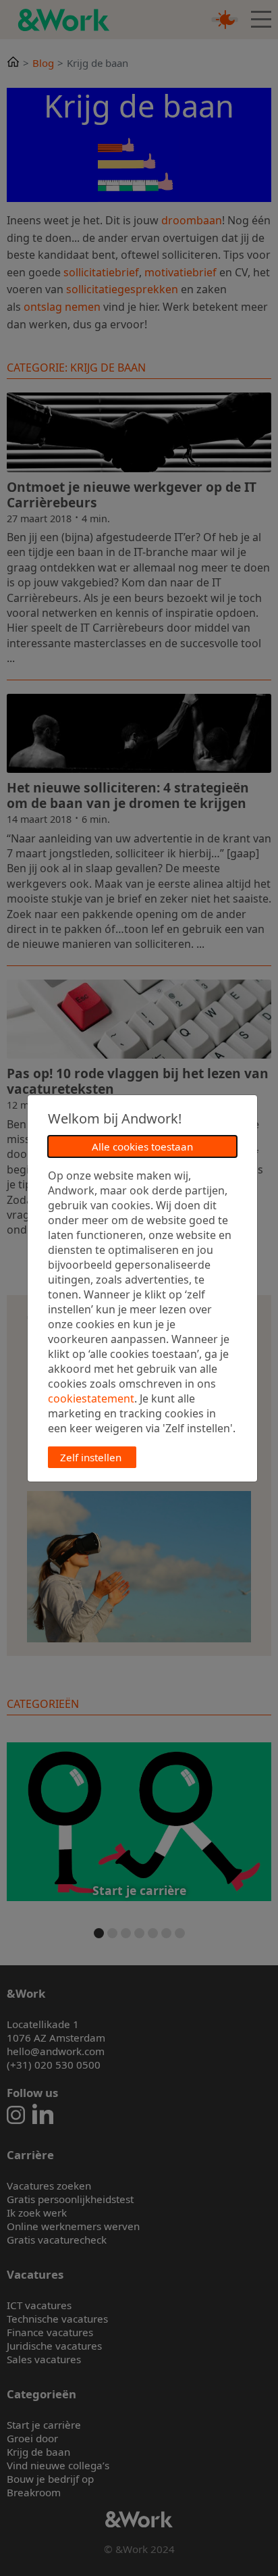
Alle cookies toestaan (142, 1146)
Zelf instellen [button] (91, 1457)
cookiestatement (91, 1398)
